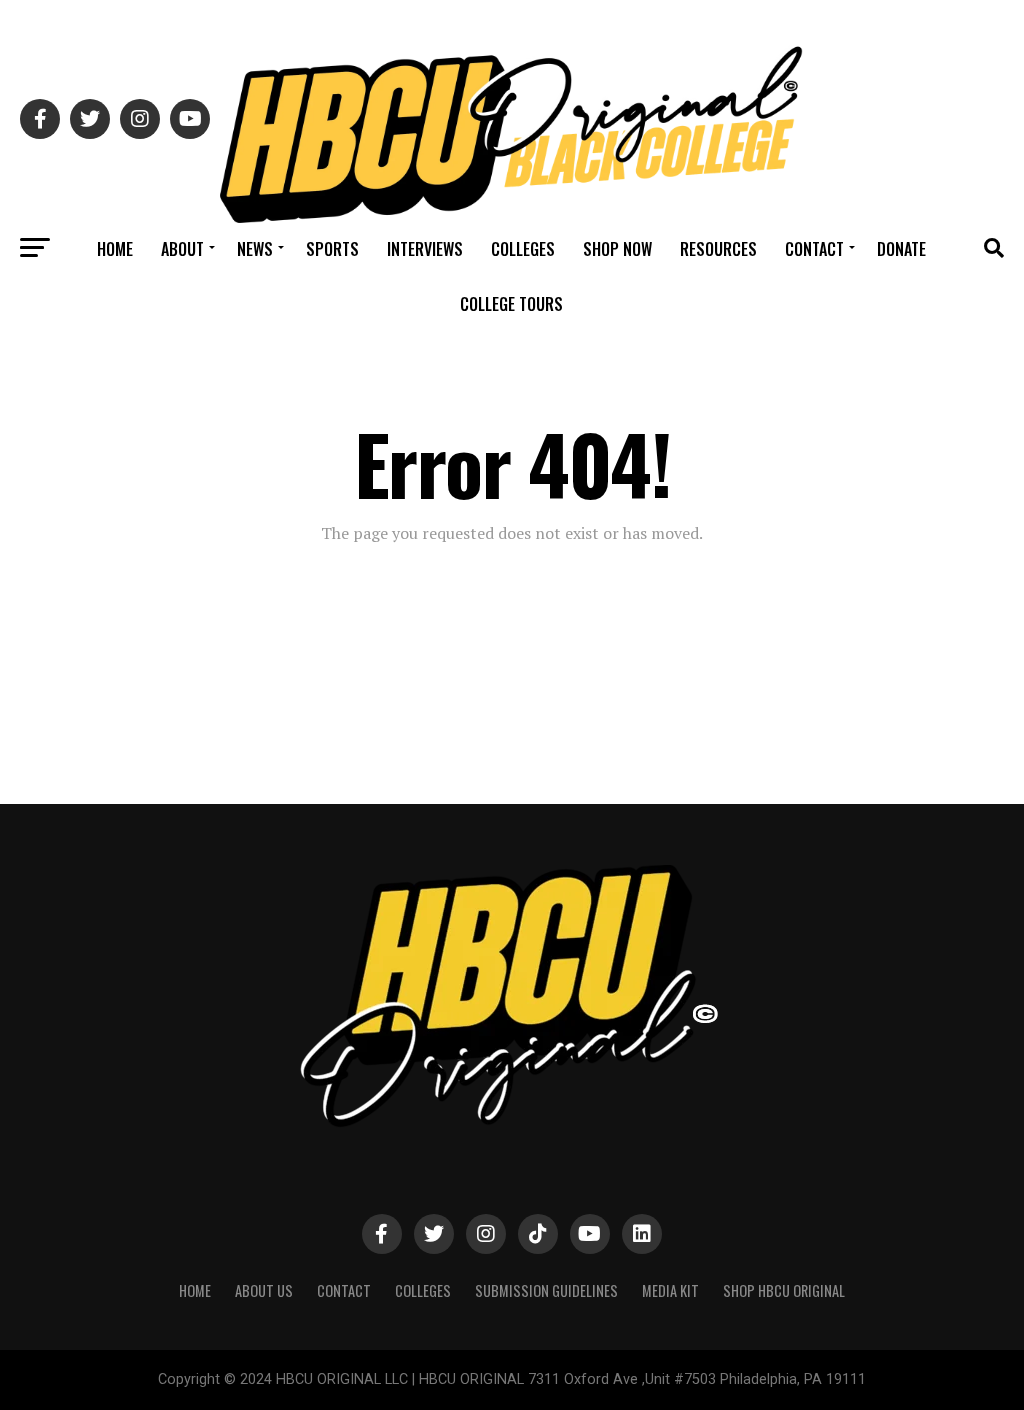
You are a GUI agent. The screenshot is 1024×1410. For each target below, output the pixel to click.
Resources (718, 249)
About (182, 249)
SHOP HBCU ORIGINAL (784, 1290)
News (255, 249)
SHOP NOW (617, 249)
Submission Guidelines (546, 1290)
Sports (332, 249)
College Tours (511, 304)
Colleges (523, 249)
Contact (814, 249)
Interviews (425, 249)
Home (115, 249)
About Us (264, 1290)
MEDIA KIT (670, 1290)
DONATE (901, 249)
